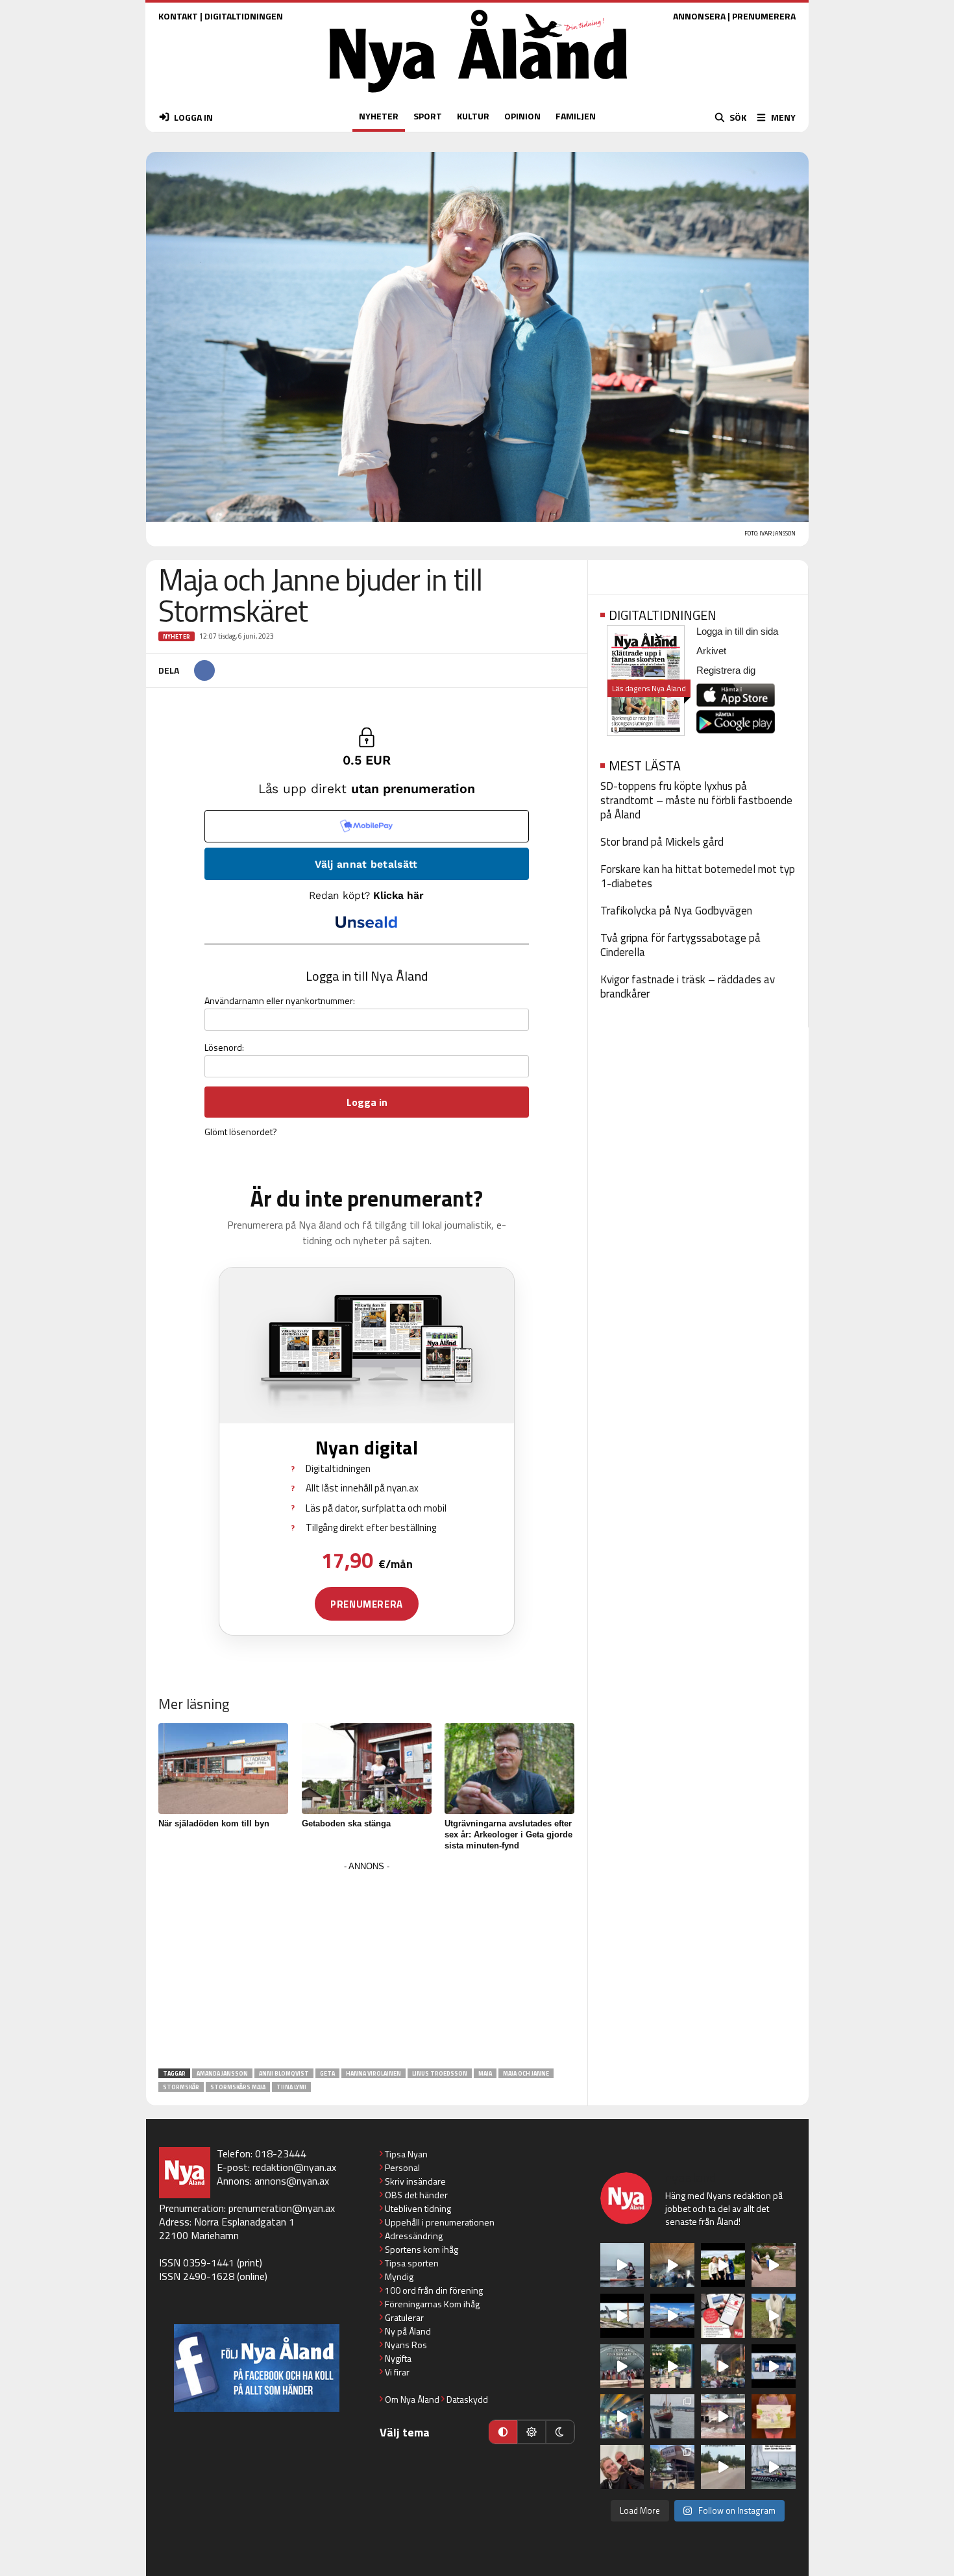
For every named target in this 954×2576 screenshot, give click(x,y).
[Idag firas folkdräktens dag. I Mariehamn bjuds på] (622, 2366)
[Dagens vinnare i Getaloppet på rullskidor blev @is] (723, 2467)
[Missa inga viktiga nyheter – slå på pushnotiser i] (723, 2316)
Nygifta (398, 2358)
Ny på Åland (408, 2331)
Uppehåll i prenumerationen (440, 2222)
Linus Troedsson (440, 2073)
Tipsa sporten (412, 2263)
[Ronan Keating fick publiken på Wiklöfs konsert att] (723, 2366)
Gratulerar (404, 2317)
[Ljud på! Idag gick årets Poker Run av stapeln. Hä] (774, 2467)
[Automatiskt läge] (503, 2432)
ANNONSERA (699, 16)
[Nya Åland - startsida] (478, 96)
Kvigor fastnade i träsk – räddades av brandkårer (688, 987)
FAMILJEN (576, 116)
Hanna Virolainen (373, 2073)
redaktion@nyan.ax (294, 2167)
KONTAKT (178, 16)
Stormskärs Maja (238, 2087)
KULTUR (473, 116)
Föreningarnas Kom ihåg (432, 2304)
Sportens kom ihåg (422, 2249)
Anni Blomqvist (284, 2073)
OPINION (522, 116)
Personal (402, 2167)
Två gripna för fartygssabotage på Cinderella (680, 945)
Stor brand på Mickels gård (662, 842)
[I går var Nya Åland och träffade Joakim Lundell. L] (622, 2467)
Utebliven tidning (418, 2208)
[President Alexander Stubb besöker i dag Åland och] (774, 2265)
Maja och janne (526, 2073)
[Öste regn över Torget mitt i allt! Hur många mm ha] (723, 2416)
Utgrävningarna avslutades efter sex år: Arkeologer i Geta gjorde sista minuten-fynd (508, 1834)
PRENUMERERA (764, 16)
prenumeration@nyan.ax (282, 2208)
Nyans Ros (406, 2345)
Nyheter (177, 636)
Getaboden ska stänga (346, 1823)
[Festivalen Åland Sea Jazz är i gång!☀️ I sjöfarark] (672, 2265)
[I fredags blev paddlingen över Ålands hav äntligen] (622, 2265)
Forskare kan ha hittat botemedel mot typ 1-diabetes (698, 876)
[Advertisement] (367, 1966)
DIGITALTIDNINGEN (244, 16)
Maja (485, 2073)
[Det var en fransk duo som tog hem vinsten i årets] (622, 2316)
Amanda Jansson (222, 2073)
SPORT (428, 116)
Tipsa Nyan (406, 2154)
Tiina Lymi (291, 2087)
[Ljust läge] (532, 2432)
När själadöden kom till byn (214, 1823)
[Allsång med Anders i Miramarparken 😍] (774, 2366)
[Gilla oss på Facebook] (257, 2368)
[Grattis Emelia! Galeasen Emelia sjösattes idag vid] (672, 2416)
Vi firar (397, 2372)
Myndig (399, 2276)
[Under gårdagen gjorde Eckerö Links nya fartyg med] (672, 2316)
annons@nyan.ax (292, 2181)
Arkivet (711, 651)
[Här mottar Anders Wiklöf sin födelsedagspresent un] (622, 2416)
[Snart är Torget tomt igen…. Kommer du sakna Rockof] (672, 2366)
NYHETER (379, 116)
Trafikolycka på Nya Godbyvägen (676, 911)
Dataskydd (467, 2399)
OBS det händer (416, 2195)
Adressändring (414, 2236)
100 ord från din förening (434, 2290)
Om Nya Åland (412, 2399)
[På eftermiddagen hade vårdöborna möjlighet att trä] (723, 2265)
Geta (327, 2073)
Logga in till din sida (737, 631)
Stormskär (181, 2087)
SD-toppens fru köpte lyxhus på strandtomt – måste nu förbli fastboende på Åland (696, 800)
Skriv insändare (415, 2181)
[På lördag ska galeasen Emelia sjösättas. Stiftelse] (672, 2467)
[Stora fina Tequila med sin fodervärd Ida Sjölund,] (774, 2316)
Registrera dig (726, 670)
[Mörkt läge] (560, 2432)
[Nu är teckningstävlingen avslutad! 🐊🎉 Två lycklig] (774, 2416)
